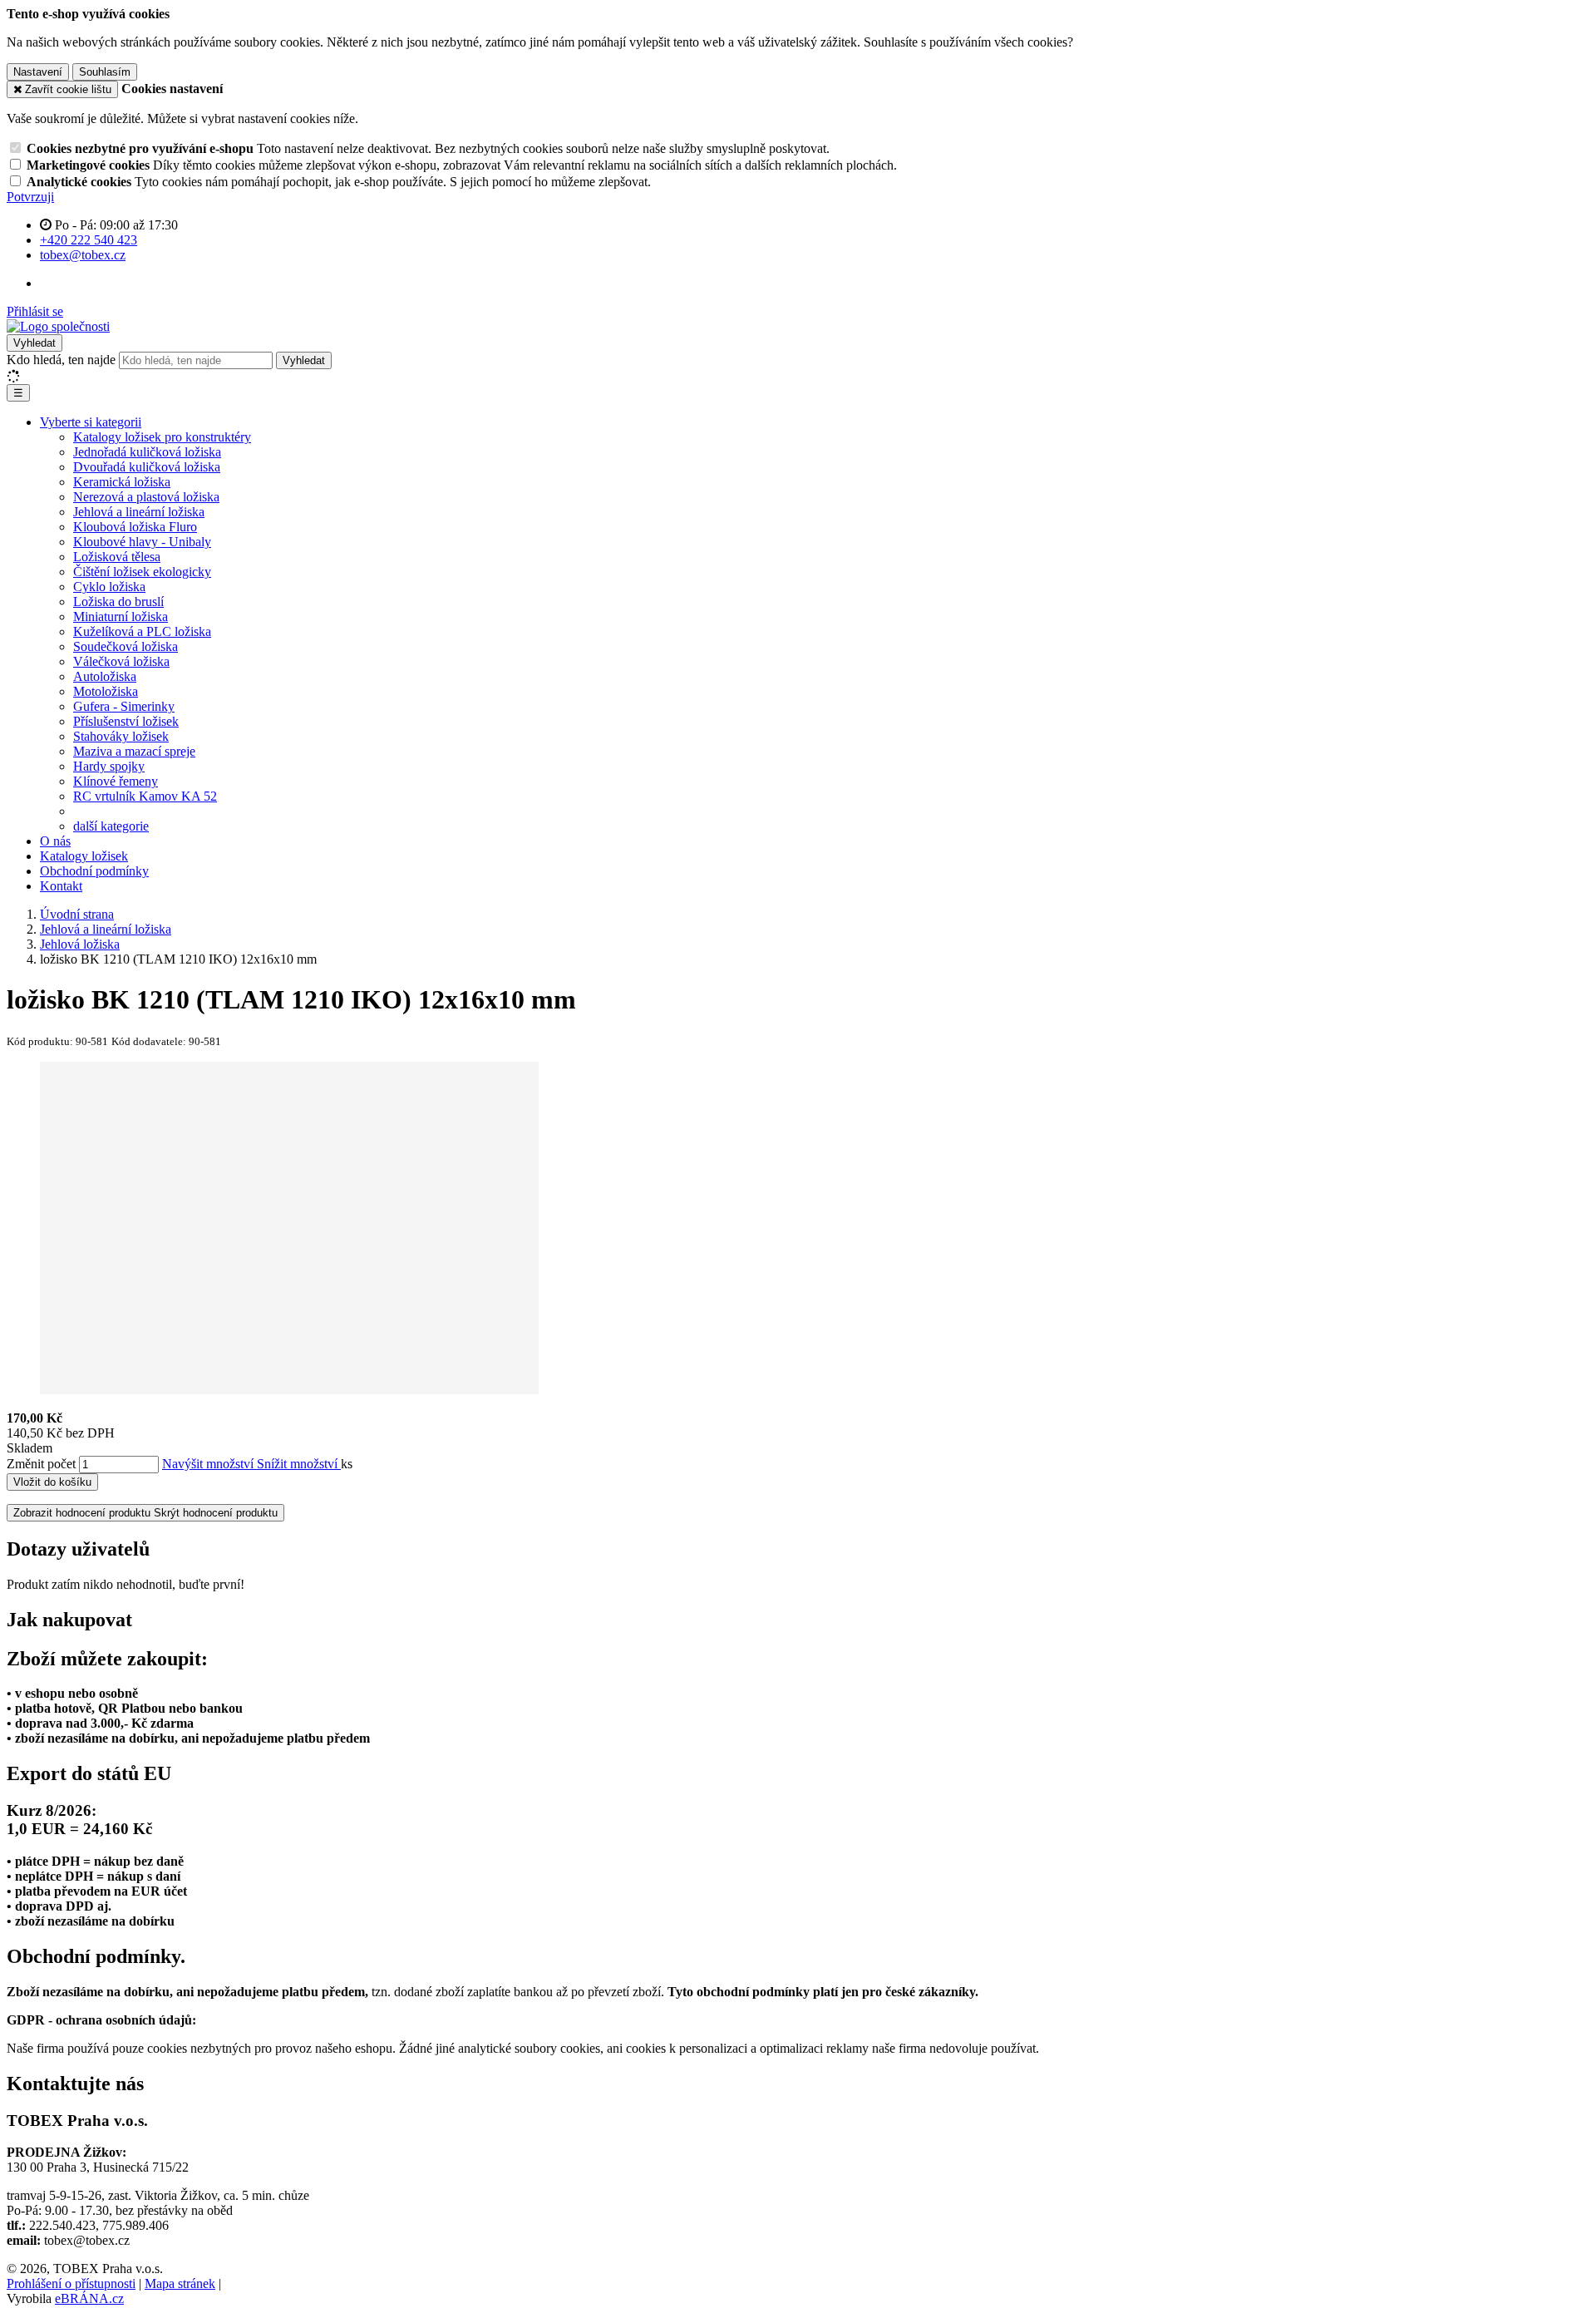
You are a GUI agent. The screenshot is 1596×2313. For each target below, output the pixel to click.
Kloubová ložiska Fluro (135, 527)
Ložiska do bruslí (118, 602)
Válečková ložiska (121, 661)
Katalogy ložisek (84, 856)
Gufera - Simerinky (124, 706)
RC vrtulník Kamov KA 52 (145, 796)
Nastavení (38, 72)
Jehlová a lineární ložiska (139, 512)
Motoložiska (106, 691)
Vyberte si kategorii (91, 422)
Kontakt (61, 886)
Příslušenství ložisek (126, 721)
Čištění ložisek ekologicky (142, 572)
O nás (55, 841)
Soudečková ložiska (126, 646)
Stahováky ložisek (121, 736)
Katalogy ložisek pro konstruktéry (162, 437)
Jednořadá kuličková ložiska (147, 452)
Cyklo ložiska (109, 587)
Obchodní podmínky (94, 871)
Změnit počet (41, 1464)
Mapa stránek (180, 2283)
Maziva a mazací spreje (134, 751)
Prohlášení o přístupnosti (71, 2283)
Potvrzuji (30, 197)
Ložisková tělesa (117, 557)
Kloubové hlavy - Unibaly (142, 542)
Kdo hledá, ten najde (61, 360)
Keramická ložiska (122, 482)
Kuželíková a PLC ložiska (142, 631)
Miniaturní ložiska (121, 616)
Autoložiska (105, 676)
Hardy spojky (109, 766)
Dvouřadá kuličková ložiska (147, 467)
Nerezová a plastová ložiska (146, 497)
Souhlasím (105, 72)
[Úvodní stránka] (58, 326)
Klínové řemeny (116, 781)
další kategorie (111, 826)
